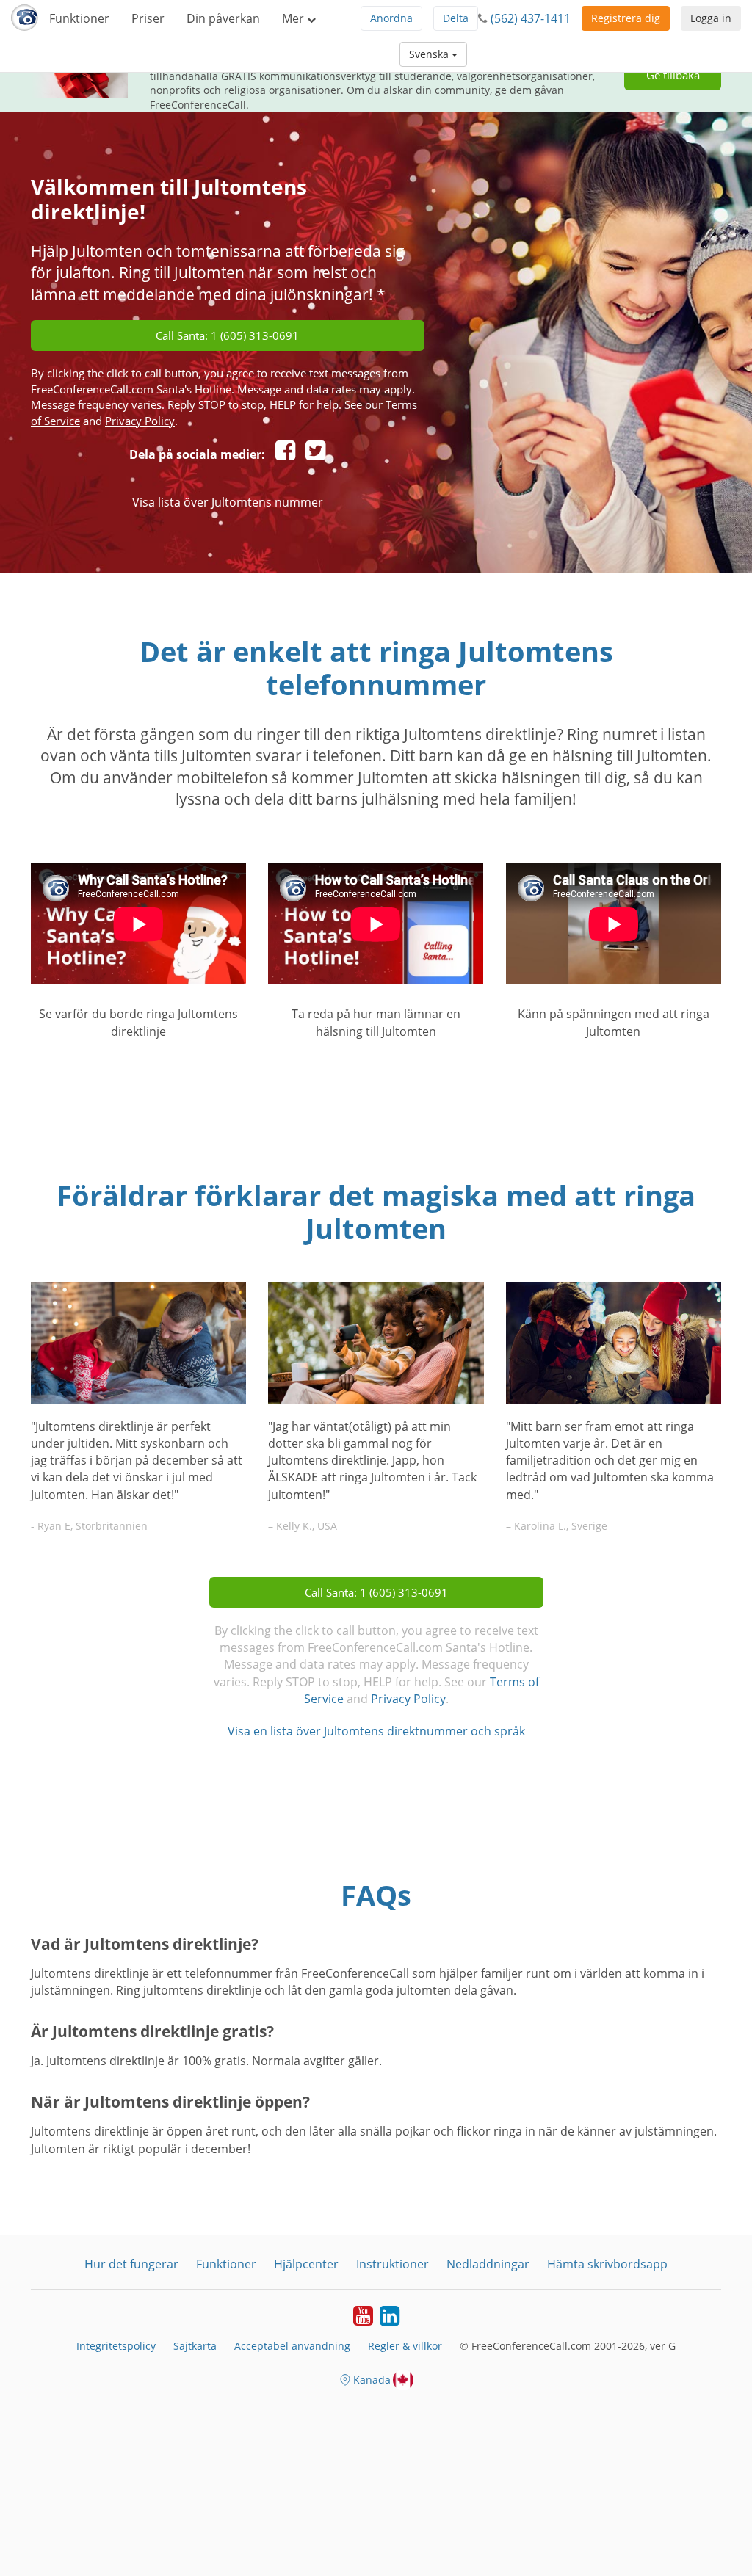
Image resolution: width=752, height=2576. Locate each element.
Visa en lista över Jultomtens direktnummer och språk (376, 1731)
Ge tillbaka (673, 75)
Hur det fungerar (131, 2264)
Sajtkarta (195, 2346)
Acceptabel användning (292, 2346)
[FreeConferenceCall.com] (25, 18)
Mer (294, 18)
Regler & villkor (405, 2346)
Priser (148, 18)
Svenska (430, 54)
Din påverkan (223, 18)
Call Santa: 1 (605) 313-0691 (227, 335)
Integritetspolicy (116, 2346)
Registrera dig (626, 18)
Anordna (391, 18)
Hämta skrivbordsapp (607, 2264)
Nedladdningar (488, 2264)
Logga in (711, 18)
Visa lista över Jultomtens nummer (228, 502)
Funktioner (79, 18)
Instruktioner (393, 2264)
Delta (456, 18)
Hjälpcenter (306, 2264)
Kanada (372, 2380)
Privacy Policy (140, 421)
